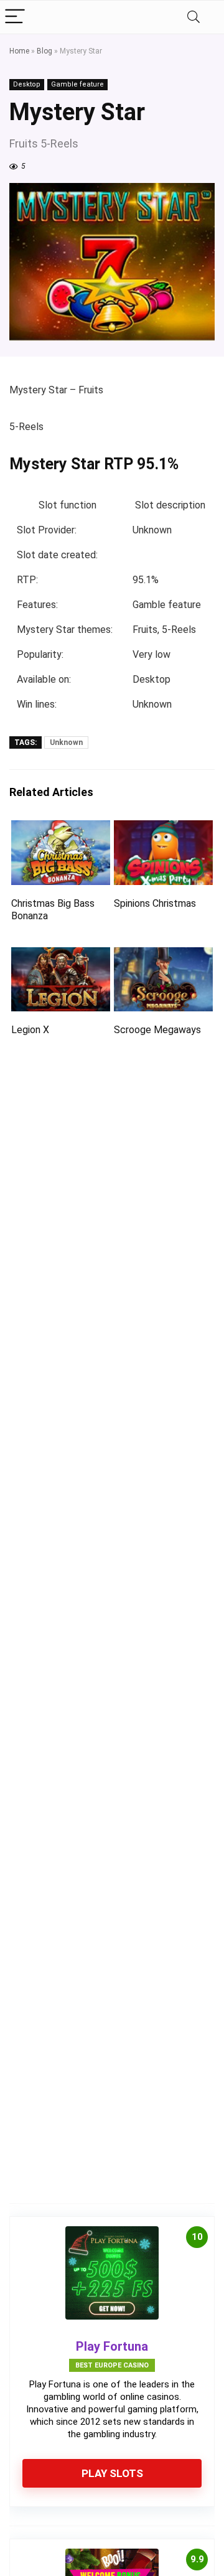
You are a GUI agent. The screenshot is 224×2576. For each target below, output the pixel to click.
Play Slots (112, 2473)
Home (19, 51)
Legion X (30, 1030)
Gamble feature (77, 84)
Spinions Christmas (155, 903)
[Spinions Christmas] (163, 829)
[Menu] (15, 17)
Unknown (66, 742)
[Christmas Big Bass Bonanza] (60, 829)
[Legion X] (60, 956)
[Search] (194, 17)
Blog (44, 51)
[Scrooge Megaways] (163, 956)
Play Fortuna (112, 2346)
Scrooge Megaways (157, 1030)
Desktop (27, 84)
